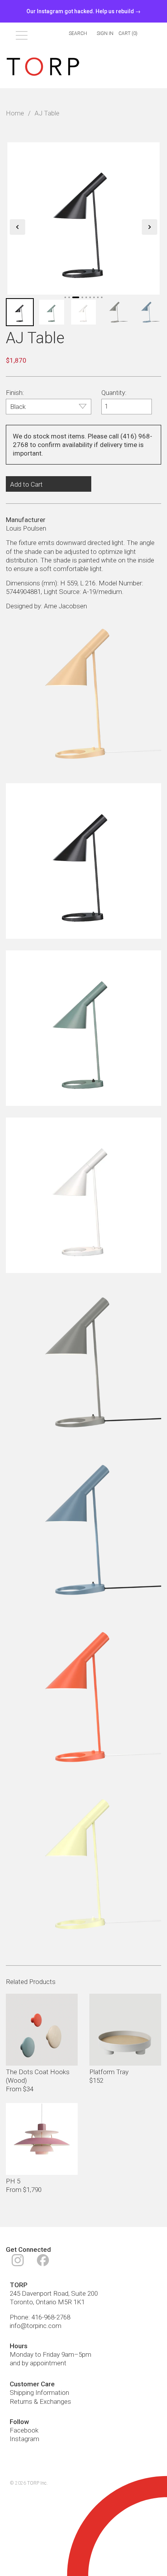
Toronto (21, 2302)
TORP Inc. (37, 2483)
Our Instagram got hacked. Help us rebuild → (83, 11)
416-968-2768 (51, 2317)
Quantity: (114, 393)
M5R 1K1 (71, 2302)
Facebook (24, 2430)
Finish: (15, 393)
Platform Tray (109, 2072)
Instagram (24, 2439)
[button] (17, 227)
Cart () (128, 33)
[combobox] (73, 34)
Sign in (105, 33)
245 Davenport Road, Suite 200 (54, 2293)
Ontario (46, 2302)
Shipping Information (39, 2393)
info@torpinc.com (36, 2326)
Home (15, 113)
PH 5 (13, 2181)
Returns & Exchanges (40, 2401)
